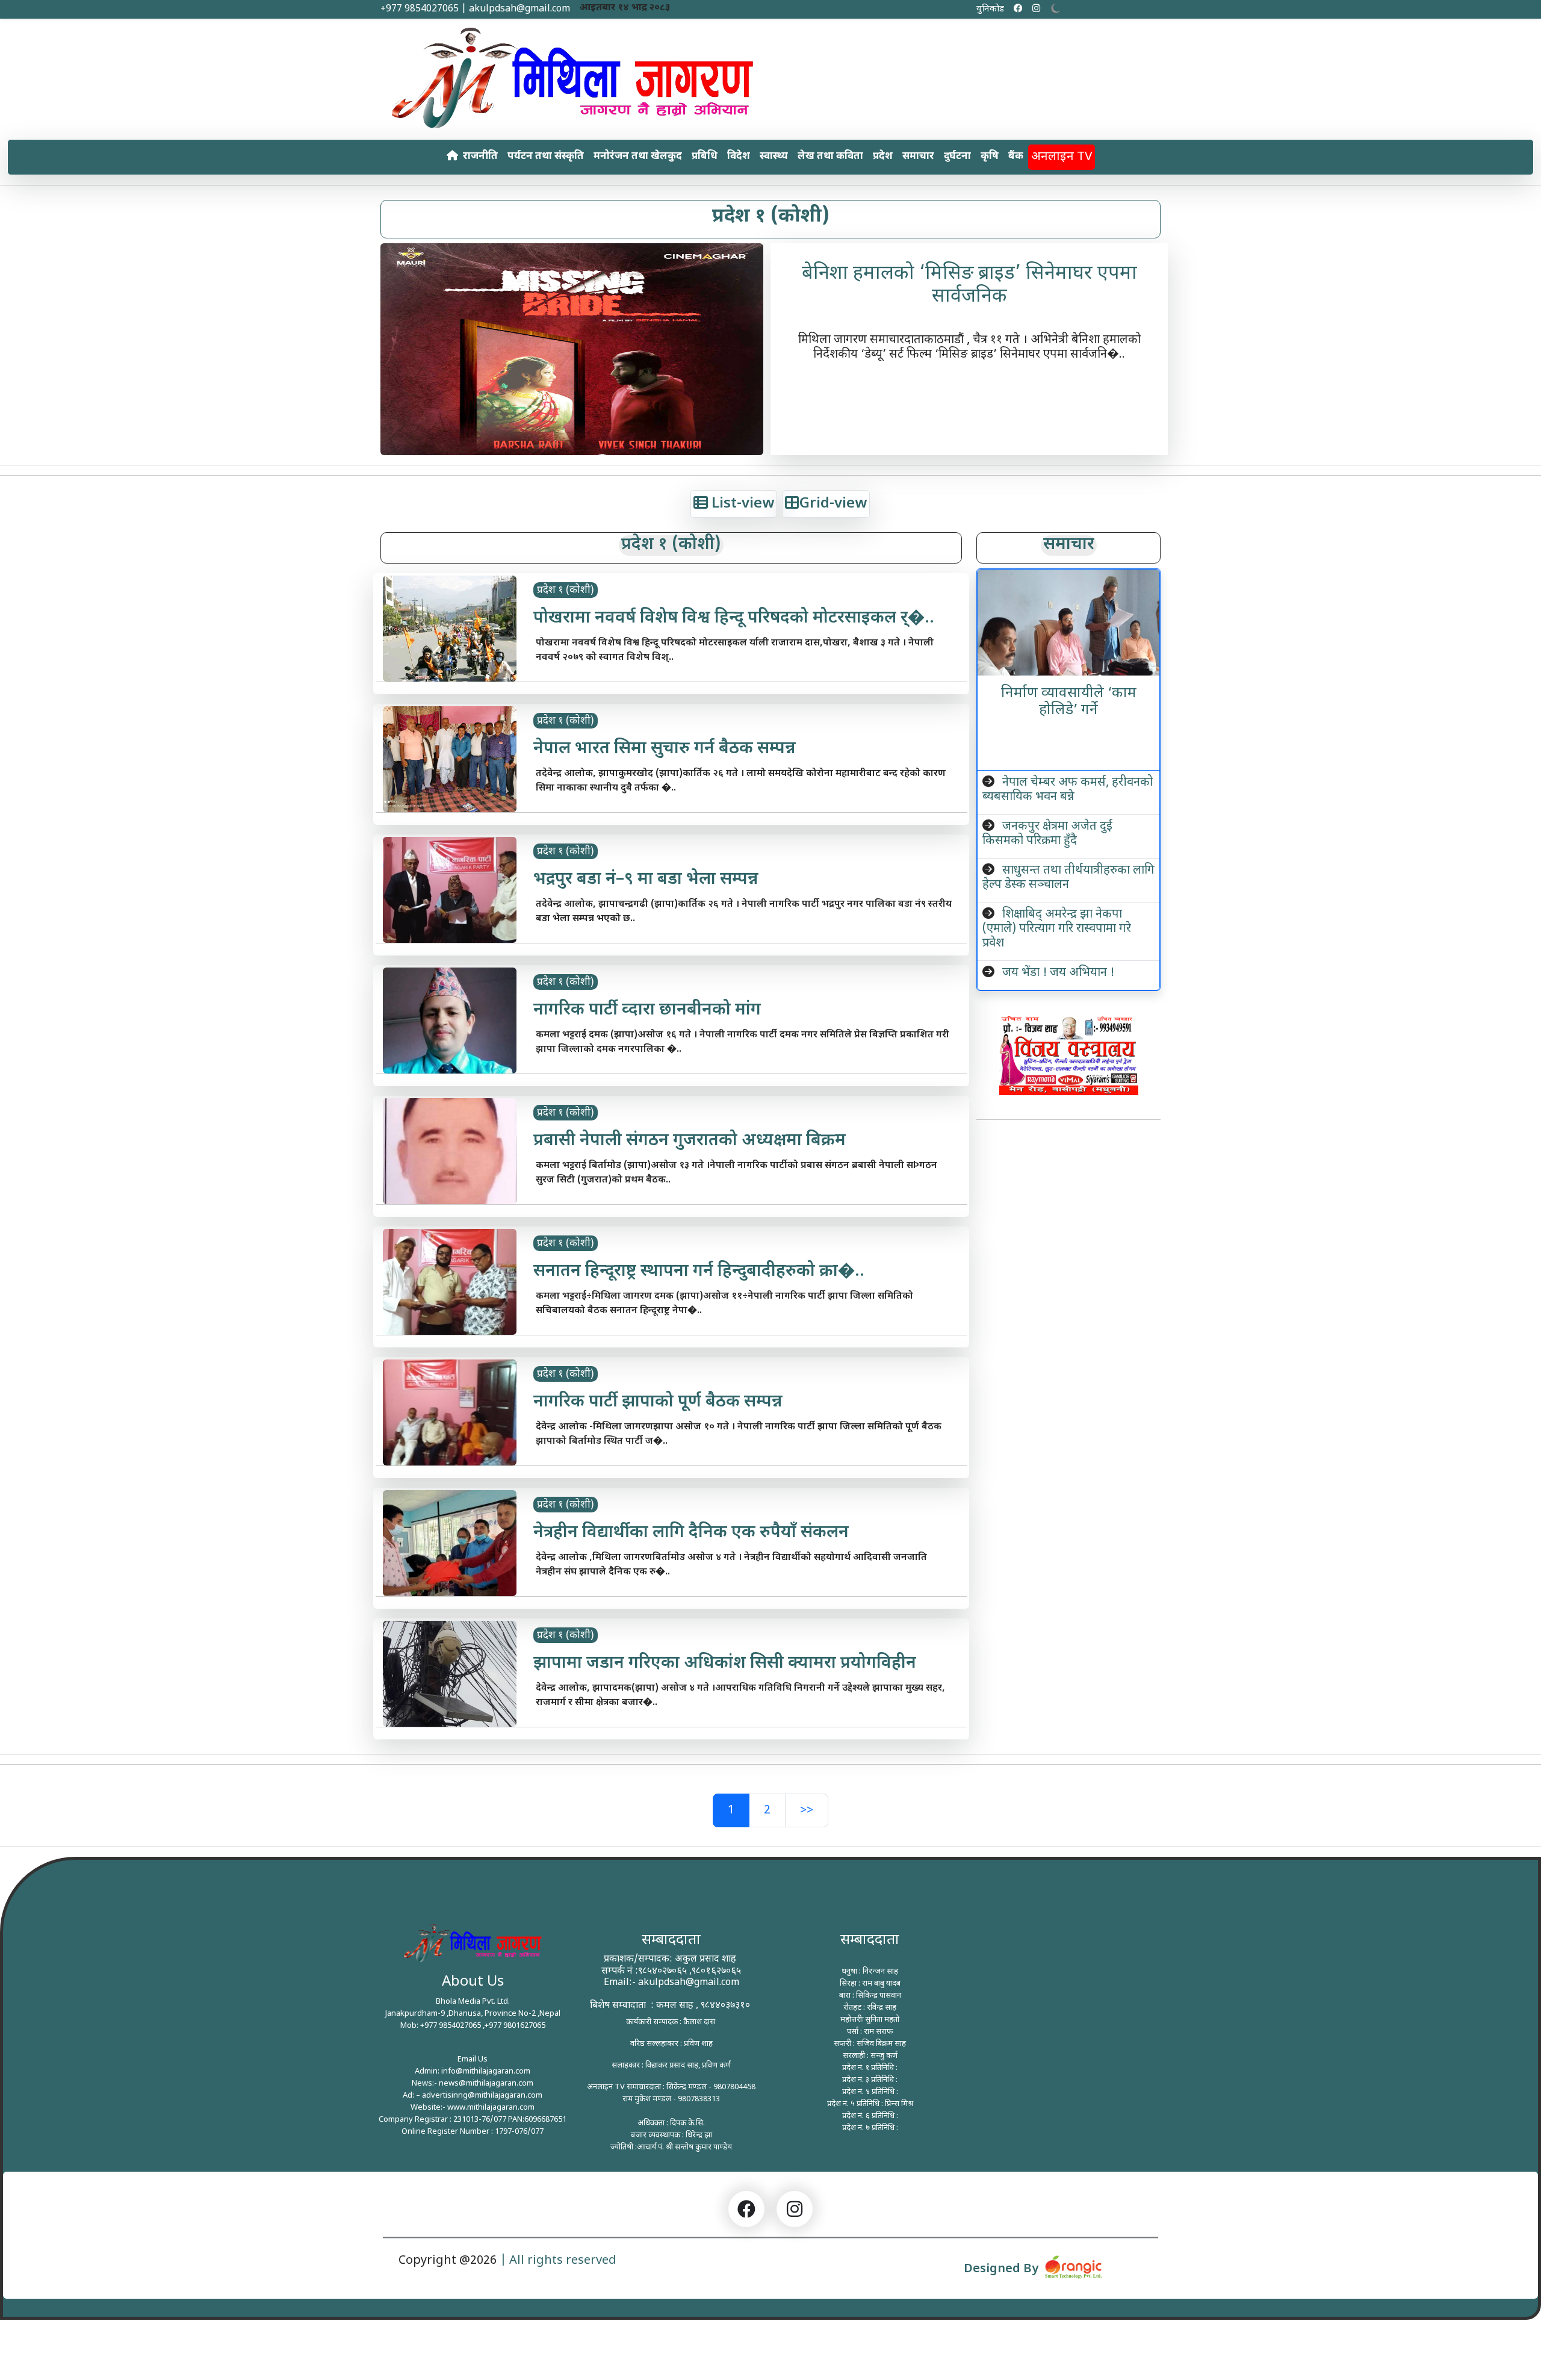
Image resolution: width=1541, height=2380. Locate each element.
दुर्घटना (957, 157)
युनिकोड (990, 9)
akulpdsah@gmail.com (689, 1983)
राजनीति (480, 157)
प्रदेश (883, 157)
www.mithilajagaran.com (491, 2108)
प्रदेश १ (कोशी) (566, 591)
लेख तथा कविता (830, 157)
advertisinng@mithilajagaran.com (482, 2096)
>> (807, 1810)
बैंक (1016, 157)
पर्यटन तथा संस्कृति (546, 157)
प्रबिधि (705, 157)
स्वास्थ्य (774, 157)
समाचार (918, 157)
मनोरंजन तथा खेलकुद (638, 157)
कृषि (990, 157)
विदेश (739, 157)
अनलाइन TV (1062, 157)
